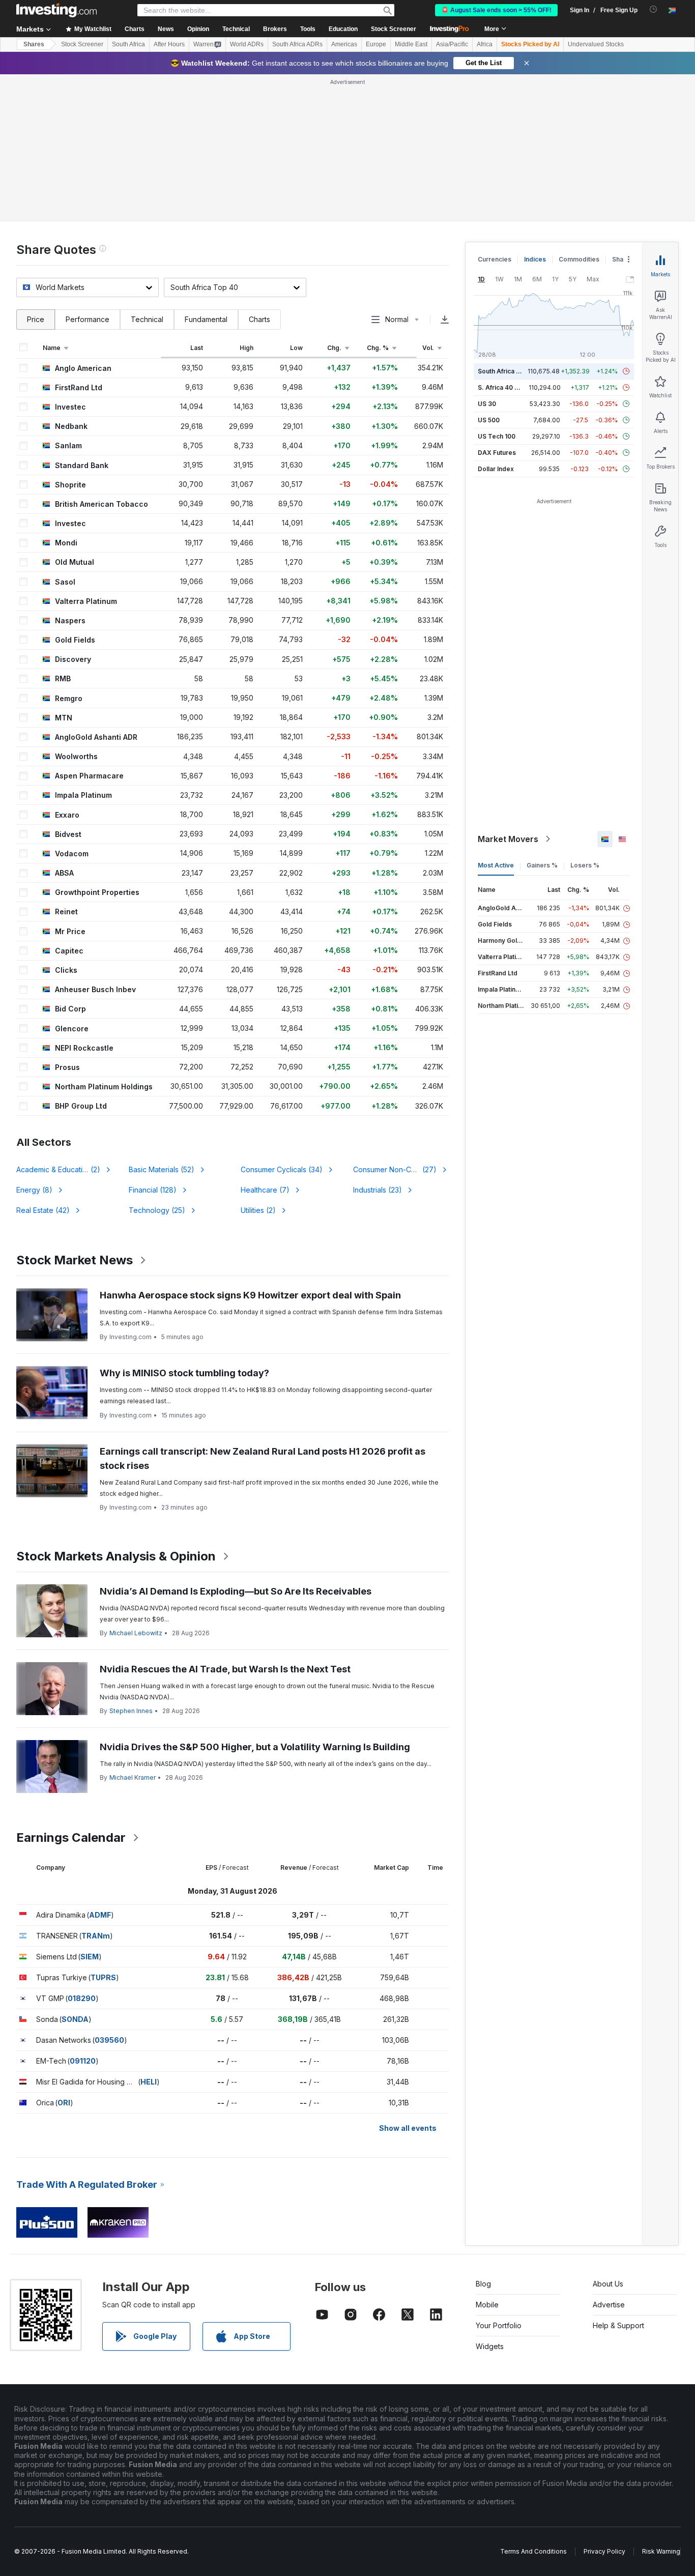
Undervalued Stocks (596, 44)
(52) (162, 1169)
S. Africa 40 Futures (508, 387)
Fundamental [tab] (206, 319)
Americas (344, 44)
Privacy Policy (604, 2551)
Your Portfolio (499, 2325)
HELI (149, 2082)
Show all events (408, 2128)
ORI (64, 2103)
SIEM (90, 1957)
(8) (34, 1190)
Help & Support (618, 2325)
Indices (535, 259)
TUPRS (103, 1977)
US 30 (487, 404)
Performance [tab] (88, 319)
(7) (265, 1190)
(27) (395, 1169)
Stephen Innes (131, 1711)
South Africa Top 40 (508, 371)
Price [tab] (36, 319)
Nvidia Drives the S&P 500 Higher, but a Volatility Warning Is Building (255, 1747)
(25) (157, 1210)
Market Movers (508, 839)
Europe (376, 44)
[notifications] (654, 9)
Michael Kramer (133, 1777)
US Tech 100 (497, 436)
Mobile (487, 2305)
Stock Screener (394, 29)
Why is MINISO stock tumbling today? (184, 1373)
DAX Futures (497, 453)
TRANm (96, 1936)
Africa (485, 44)
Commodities (579, 259)
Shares (34, 44)
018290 (82, 1998)
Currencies (495, 259)
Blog (483, 2284)
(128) (153, 1190)
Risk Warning (661, 2551)
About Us (608, 2284)
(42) (43, 1210)
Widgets (490, 2346)
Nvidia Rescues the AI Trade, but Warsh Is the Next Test (225, 1669)
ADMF (100, 1915)
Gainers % (542, 865)
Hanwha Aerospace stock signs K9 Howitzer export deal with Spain (250, 1295)
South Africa (128, 44)
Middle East (411, 44)
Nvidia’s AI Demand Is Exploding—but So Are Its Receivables (236, 1591)
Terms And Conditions (533, 2551)
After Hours (169, 44)
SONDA (75, 2019)
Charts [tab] (259, 319)
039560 (109, 2040)
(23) (378, 1190)
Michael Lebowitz (136, 1633)
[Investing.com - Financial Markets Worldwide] (56, 10)
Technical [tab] (147, 319)
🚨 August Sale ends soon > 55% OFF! (496, 10)
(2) (64, 1169)
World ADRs (247, 44)
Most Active (496, 865)
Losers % (585, 865)
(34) (282, 1169)
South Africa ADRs (297, 44)
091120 (83, 2061)
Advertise (609, 2305)
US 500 (489, 420)
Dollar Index (496, 469)
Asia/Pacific (452, 44)
